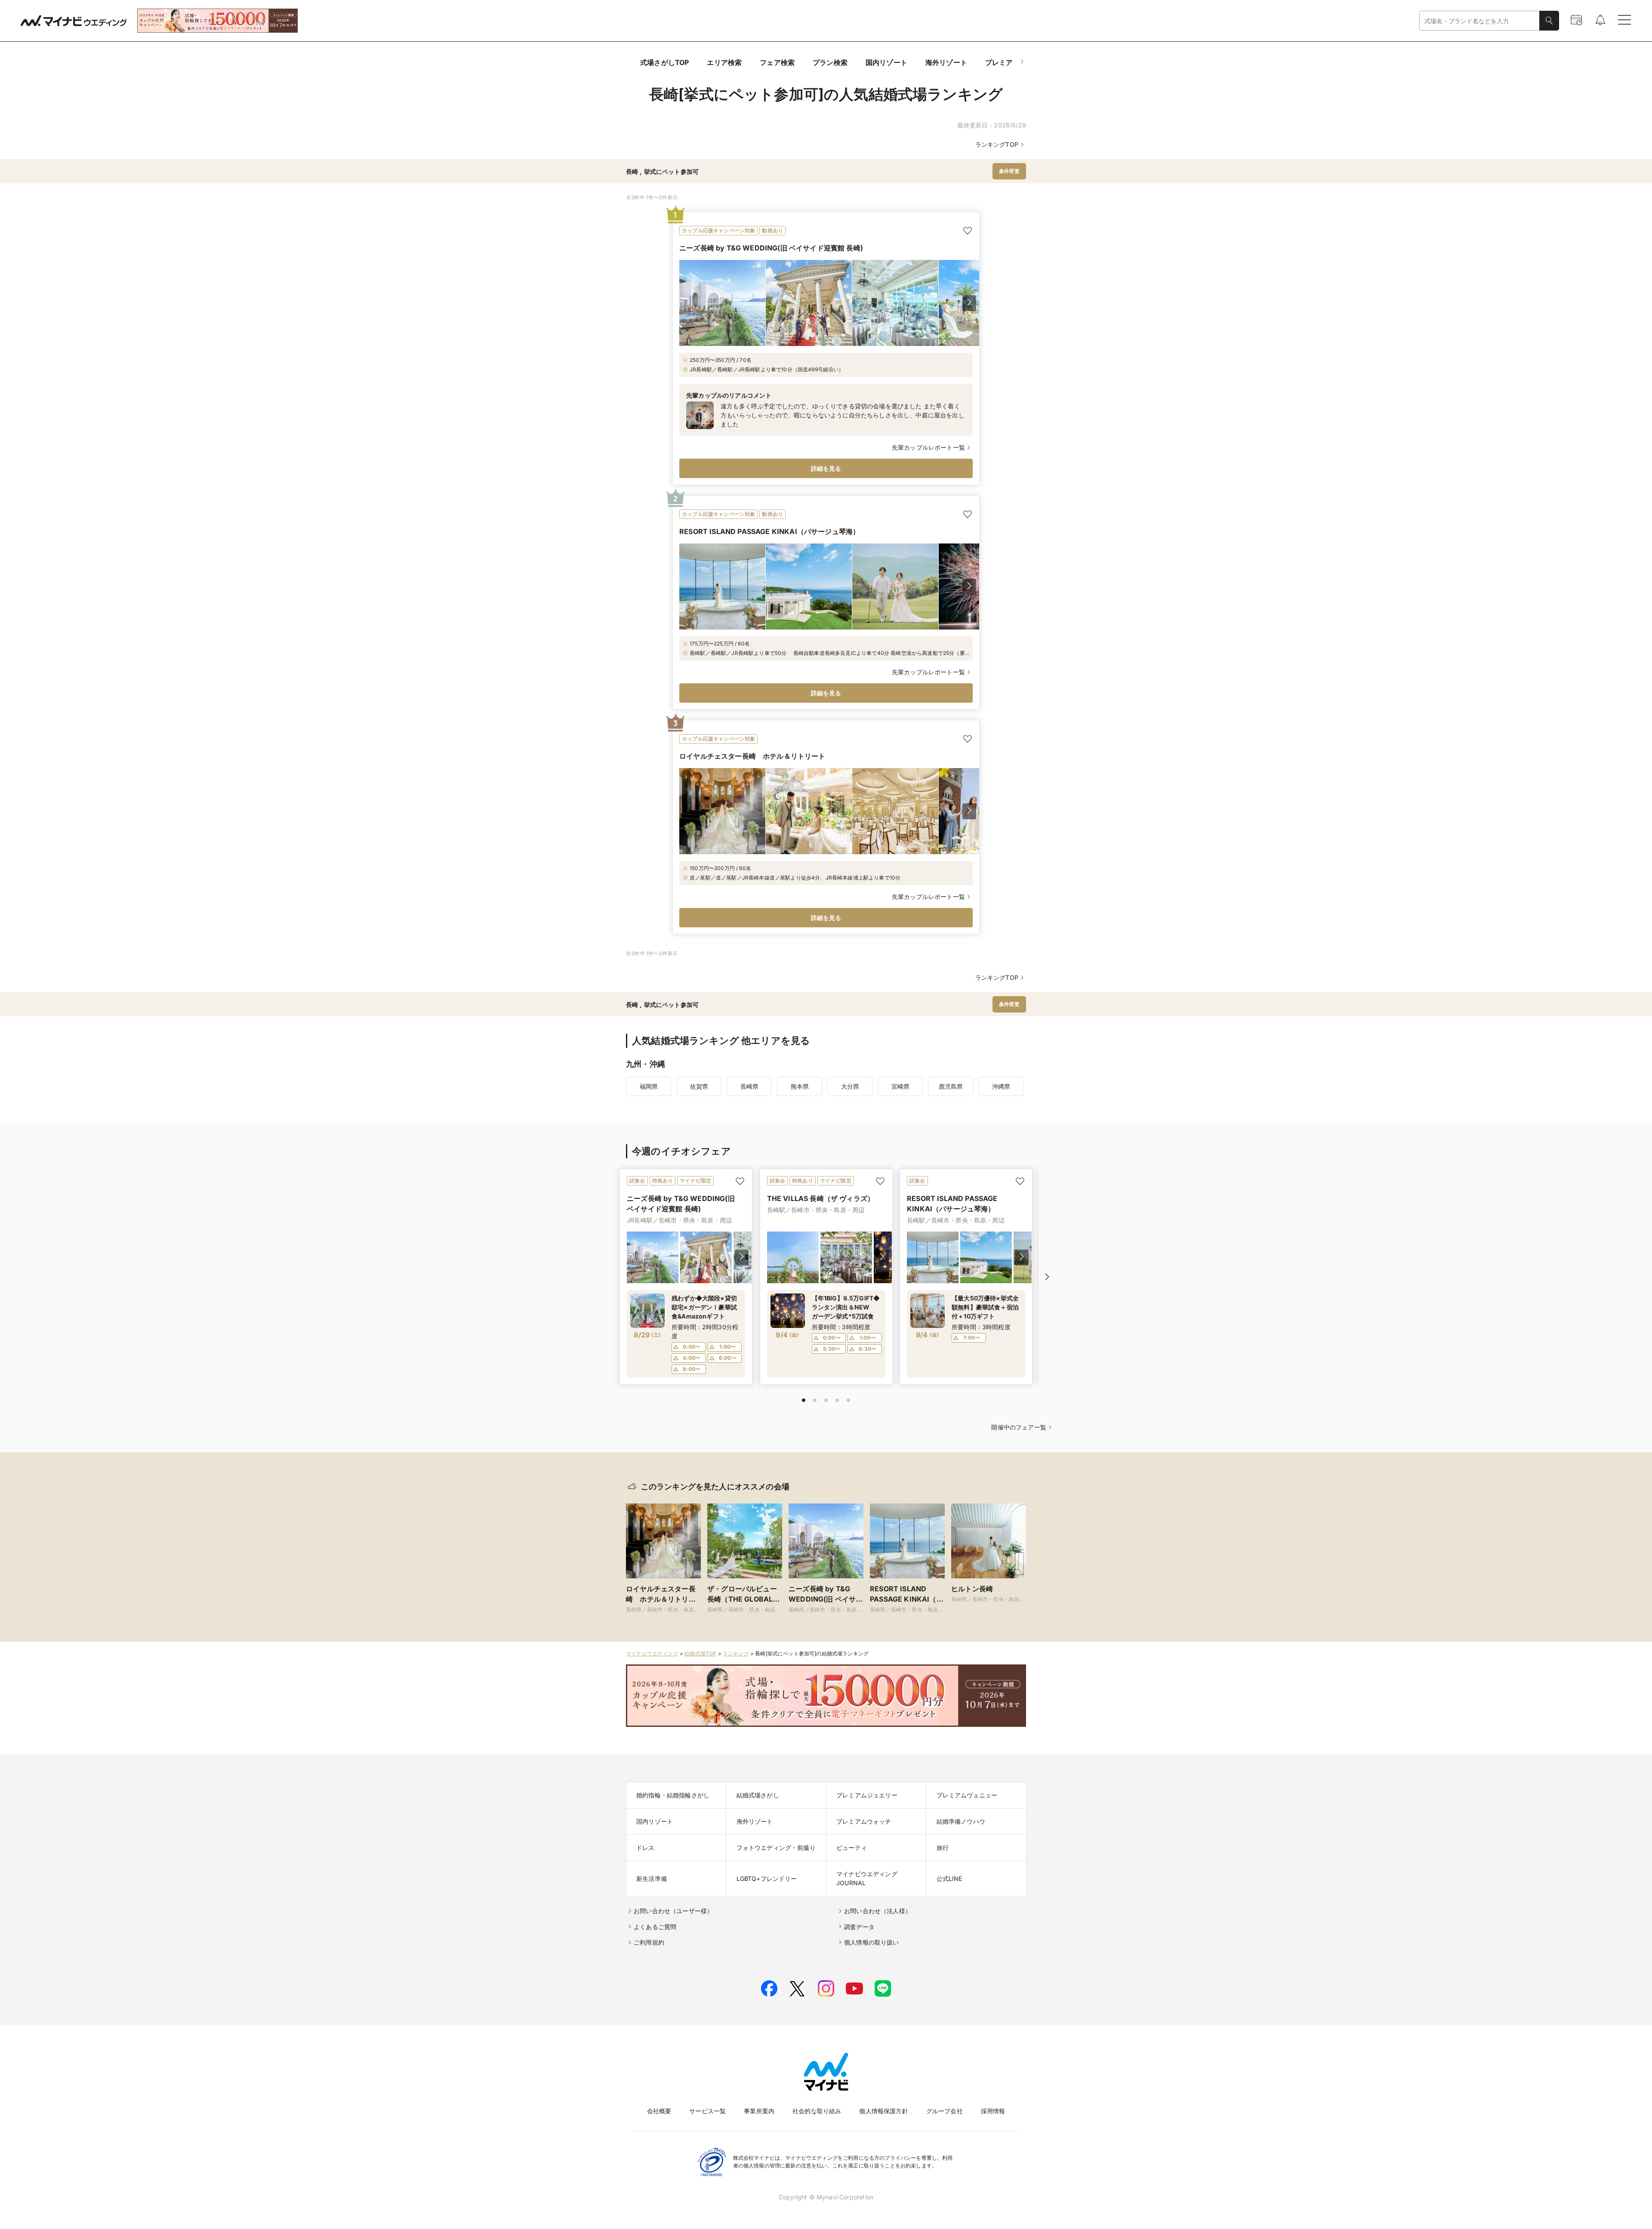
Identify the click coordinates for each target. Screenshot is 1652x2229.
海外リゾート (946, 62)
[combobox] (1479, 21)
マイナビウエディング (652, 1653)
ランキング (736, 1653)
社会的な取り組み (817, 2111)
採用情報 (993, 2111)
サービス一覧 (707, 2111)
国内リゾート (886, 62)
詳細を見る (826, 468)
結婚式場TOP (700, 1653)
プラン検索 (830, 62)
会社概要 (659, 2111)
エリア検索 (724, 62)
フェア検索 (777, 62)
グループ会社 (945, 2111)
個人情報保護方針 (883, 2111)
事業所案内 (759, 2111)
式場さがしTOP (664, 62)
